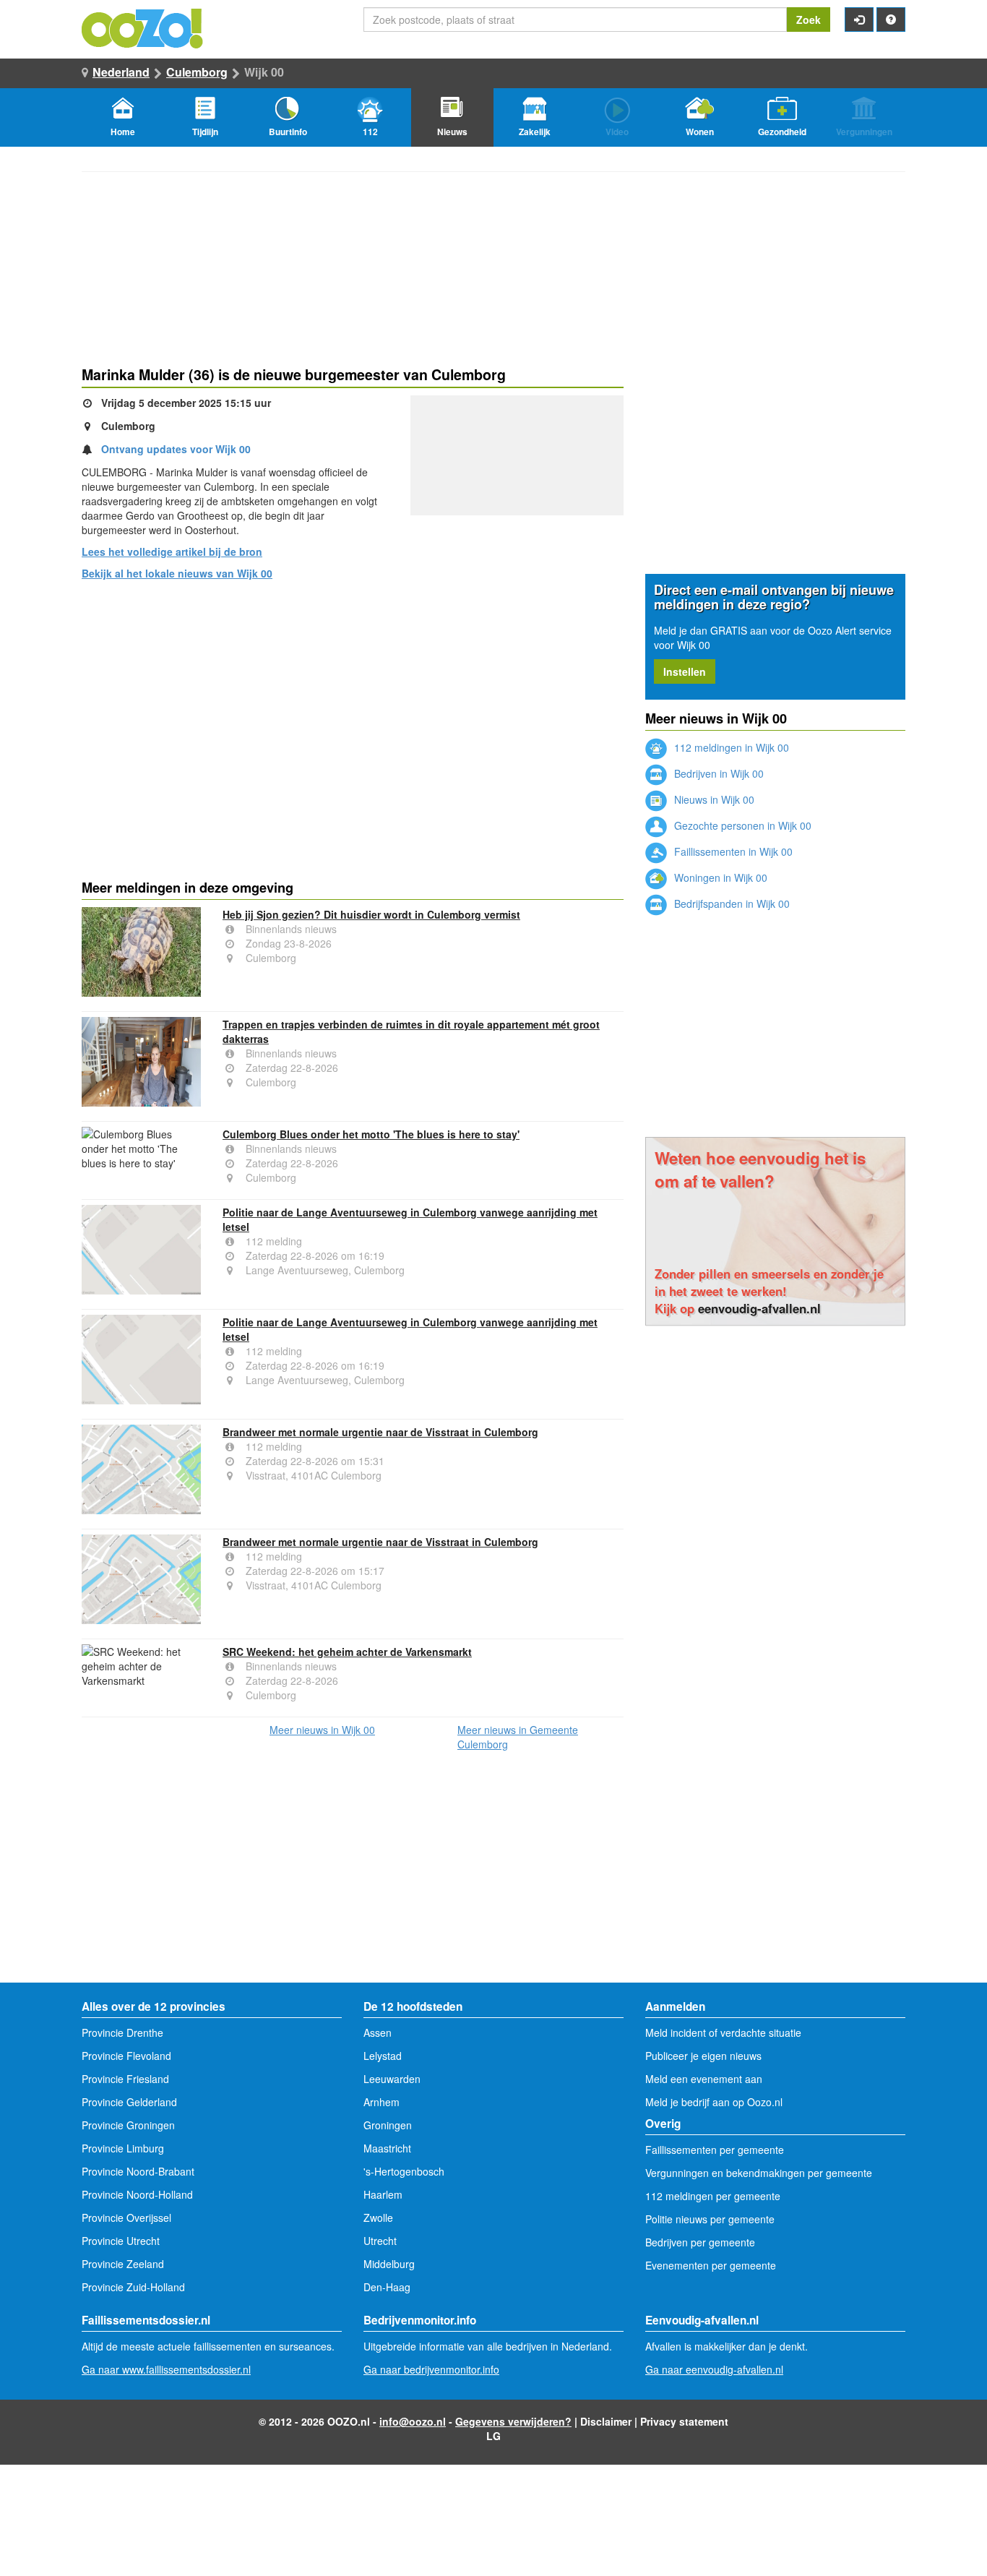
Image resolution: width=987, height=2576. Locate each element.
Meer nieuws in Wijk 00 (322, 1730)
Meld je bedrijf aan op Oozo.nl (714, 2102)
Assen (378, 2032)
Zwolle (378, 2217)
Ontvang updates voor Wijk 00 (176, 449)
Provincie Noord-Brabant (138, 2171)
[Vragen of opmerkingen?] (891, 20)
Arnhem (382, 2102)
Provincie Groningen (128, 2125)
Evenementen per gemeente (711, 2265)
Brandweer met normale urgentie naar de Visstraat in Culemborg (380, 1432)
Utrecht (380, 2241)
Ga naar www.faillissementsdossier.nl (166, 2369)
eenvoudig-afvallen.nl (759, 1308)
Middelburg (389, 2264)
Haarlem (383, 2194)
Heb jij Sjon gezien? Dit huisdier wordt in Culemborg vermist (371, 914)
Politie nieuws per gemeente (710, 2219)
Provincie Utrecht (121, 2241)
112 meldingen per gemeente (713, 2196)
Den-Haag (387, 2287)
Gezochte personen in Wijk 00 (741, 825)
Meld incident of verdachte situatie (723, 2032)
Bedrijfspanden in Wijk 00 (730, 903)
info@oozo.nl (413, 2421)
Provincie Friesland (125, 2079)
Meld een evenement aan (704, 2079)
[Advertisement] (353, 703)
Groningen (388, 2125)
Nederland (121, 72)
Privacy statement (684, 2421)
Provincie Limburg (123, 2148)
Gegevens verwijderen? (513, 2421)
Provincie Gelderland (129, 2102)
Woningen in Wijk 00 (719, 877)
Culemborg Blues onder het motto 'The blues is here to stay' (371, 1134)
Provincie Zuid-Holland (133, 2287)
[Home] (143, 27)
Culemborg (197, 72)
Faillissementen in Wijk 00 (732, 851)
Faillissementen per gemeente (715, 2150)
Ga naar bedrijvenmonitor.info (431, 2369)
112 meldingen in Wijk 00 (730, 747)
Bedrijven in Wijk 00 (717, 773)
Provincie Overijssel (126, 2217)
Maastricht (387, 2148)
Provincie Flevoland (126, 2056)
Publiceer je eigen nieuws (703, 2056)
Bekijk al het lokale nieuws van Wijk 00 (177, 573)
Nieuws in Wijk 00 (713, 799)
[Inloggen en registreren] (859, 20)
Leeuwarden (392, 2079)
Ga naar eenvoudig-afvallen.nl (714, 2369)
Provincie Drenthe (122, 2032)
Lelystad (383, 2056)
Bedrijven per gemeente (700, 2242)
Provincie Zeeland (123, 2264)
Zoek (809, 20)
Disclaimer (606, 2421)
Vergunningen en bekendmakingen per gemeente (759, 2173)
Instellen (685, 671)
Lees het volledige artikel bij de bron (172, 551)
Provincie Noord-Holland (137, 2194)
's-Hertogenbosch (404, 2171)
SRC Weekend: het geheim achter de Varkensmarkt (347, 1652)
